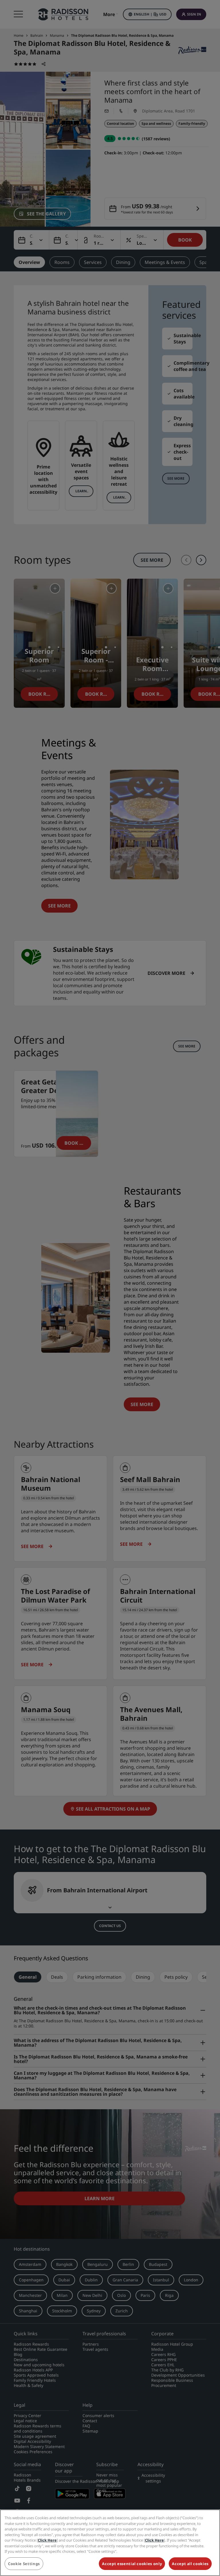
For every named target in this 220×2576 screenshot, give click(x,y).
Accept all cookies (190, 2564)
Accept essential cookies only (132, 2564)
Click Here (47, 2540)
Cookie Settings (24, 2564)
